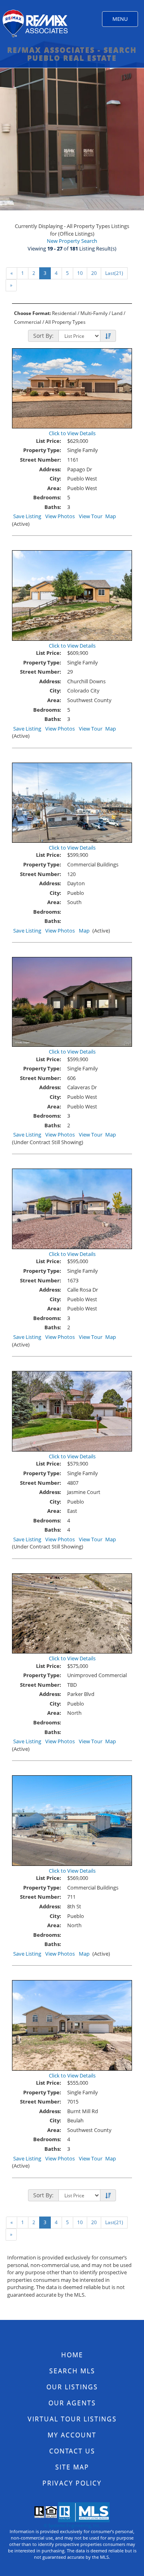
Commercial (28, 322)
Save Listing (27, 516)
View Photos (60, 516)
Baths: (53, 507)
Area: (54, 488)
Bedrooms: (47, 497)
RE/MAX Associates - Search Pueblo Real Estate (72, 52)
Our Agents (72, 2403)
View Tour (91, 516)
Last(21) (114, 273)
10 (80, 273)
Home (72, 2355)
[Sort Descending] (108, 336)
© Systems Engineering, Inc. (72, 2525)
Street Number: (41, 460)
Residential (64, 313)
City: (55, 478)
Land (117, 313)
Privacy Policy (72, 2483)
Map (111, 516)
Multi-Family (94, 313)
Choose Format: (32, 313)
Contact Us (72, 2451)
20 (94, 273)
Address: (50, 469)
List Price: (49, 441)
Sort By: (43, 336)
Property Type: (42, 450)
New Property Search (72, 241)
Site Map (72, 2467)
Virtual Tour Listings (72, 2419)
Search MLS (72, 2371)
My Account (72, 2435)
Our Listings (72, 2387)
